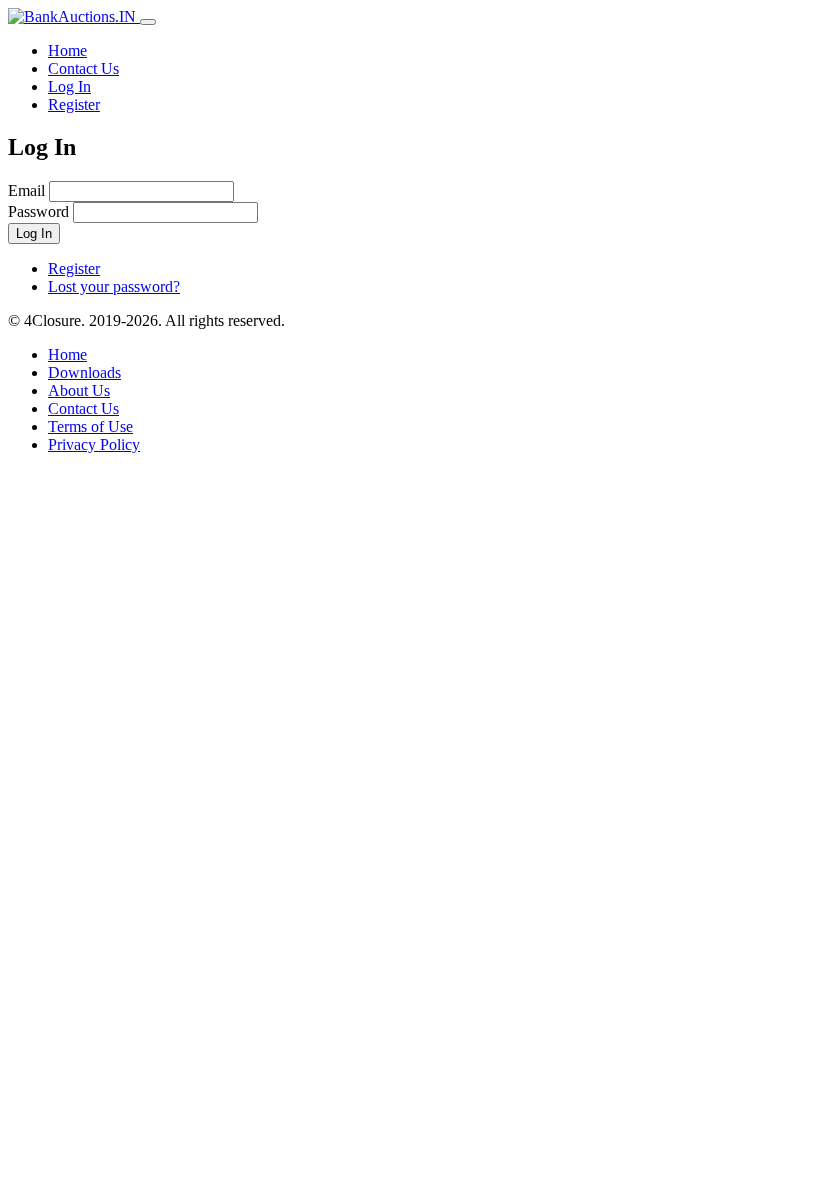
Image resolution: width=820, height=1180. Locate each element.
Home (67, 50)
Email (26, 190)
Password (38, 211)
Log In (69, 86)
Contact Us (83, 68)
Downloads (84, 372)
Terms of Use (90, 426)
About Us (79, 390)
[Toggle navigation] (148, 22)
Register (74, 104)
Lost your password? (114, 286)
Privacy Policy (94, 444)
